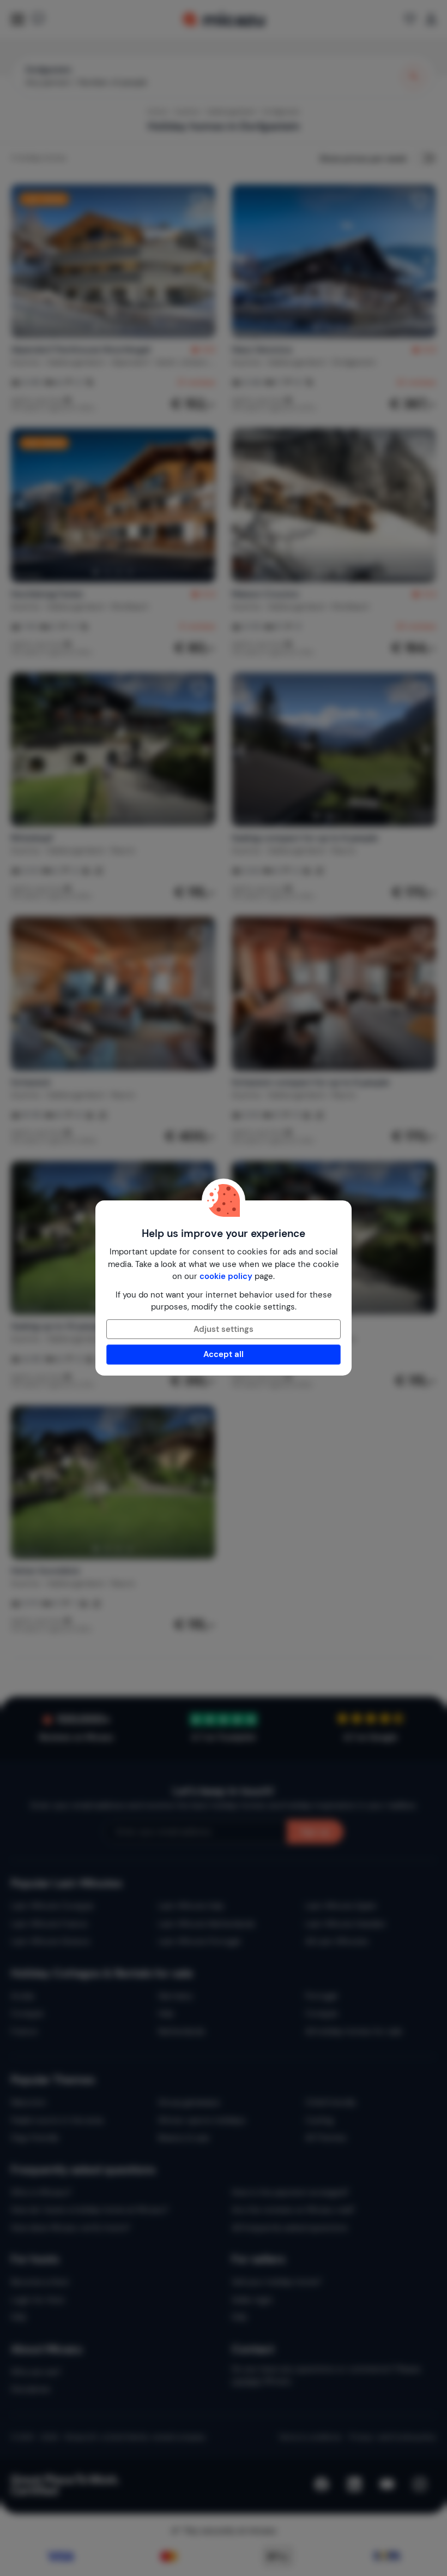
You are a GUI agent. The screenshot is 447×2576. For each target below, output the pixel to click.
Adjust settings (224, 1329)
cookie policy (226, 1276)
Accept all (224, 1354)
